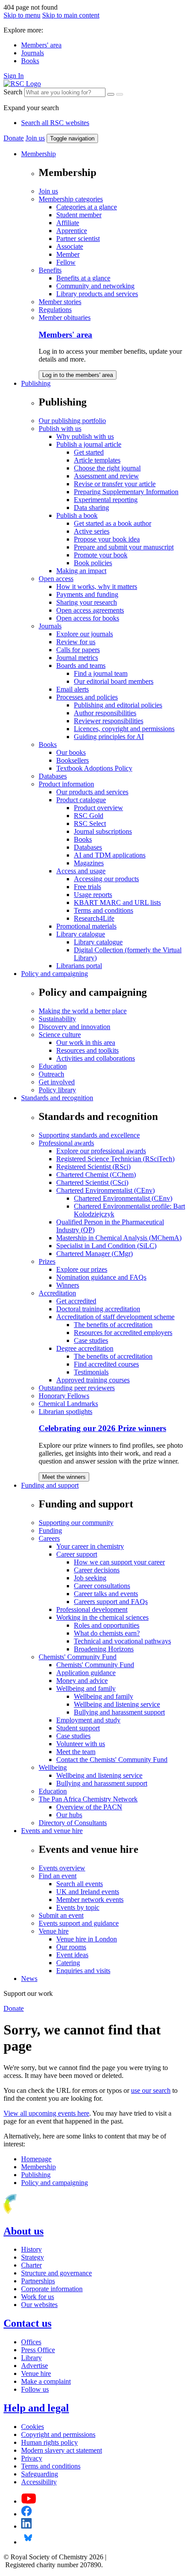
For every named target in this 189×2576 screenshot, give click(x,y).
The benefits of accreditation (113, 1325)
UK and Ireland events (88, 1892)
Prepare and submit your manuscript (124, 547)
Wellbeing (53, 1767)
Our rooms (71, 1947)
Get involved (57, 1082)
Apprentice (72, 231)
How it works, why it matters (97, 587)
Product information (66, 784)
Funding (50, 1530)
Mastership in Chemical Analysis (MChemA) (119, 1238)
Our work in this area (86, 1042)
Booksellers (73, 760)
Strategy (33, 2257)
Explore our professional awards (101, 1151)
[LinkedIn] (26, 2526)
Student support (78, 1728)
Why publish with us (85, 436)
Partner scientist (78, 239)
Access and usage (81, 871)
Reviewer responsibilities (109, 721)
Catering (68, 1963)
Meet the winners (64, 1477)
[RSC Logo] (22, 84)
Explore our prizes (82, 1269)
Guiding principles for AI (109, 737)
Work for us (38, 2297)
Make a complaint (46, 2381)
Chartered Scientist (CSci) (92, 1182)
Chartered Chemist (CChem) (96, 1175)
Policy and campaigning (55, 974)
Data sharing (91, 508)
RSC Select (90, 823)
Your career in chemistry (90, 1546)
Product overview (98, 808)
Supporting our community (76, 1523)
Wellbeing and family (86, 1688)
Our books (71, 752)
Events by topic (78, 1907)
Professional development (92, 1609)
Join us (35, 138)
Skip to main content (71, 15)
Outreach (51, 1074)
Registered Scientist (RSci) (93, 1167)
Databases (53, 776)
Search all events (80, 1884)
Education (53, 1066)
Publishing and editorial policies (118, 705)
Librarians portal (79, 966)
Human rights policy (49, 2442)
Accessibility (39, 2482)
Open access (56, 579)
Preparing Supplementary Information (126, 492)
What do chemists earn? (107, 1633)
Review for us (76, 642)
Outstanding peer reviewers (77, 1388)
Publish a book (77, 515)
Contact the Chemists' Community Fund (112, 1760)
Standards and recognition (57, 1098)
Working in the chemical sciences (102, 1617)
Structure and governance (56, 2273)
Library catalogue (81, 934)
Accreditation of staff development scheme (115, 1317)
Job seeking (90, 1578)
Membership (38, 154)
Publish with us (60, 429)
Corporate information (52, 2289)
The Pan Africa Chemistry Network (88, 1799)
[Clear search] (111, 94)
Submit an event (61, 1915)
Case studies (91, 1340)
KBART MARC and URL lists (117, 902)
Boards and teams (81, 666)
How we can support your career (119, 1562)
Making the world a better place (83, 1011)
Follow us (35, 2389)
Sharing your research (87, 602)
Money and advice (82, 1681)
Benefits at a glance (83, 278)
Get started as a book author (113, 523)
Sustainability (57, 1019)
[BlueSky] (28, 2542)
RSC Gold (89, 816)
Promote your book (101, 555)
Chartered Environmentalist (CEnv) (105, 1190)
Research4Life (94, 918)
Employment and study (88, 1720)
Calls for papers (78, 650)
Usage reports (93, 895)
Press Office (38, 2350)
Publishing (36, 383)
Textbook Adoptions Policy (94, 768)
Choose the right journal (107, 468)
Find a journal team (101, 673)
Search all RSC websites (55, 123)
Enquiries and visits (83, 1971)
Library (31, 2358)
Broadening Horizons (104, 1649)
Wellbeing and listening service (117, 1704)
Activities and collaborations (96, 1058)
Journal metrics (77, 658)
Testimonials (91, 1372)
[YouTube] (29, 2501)
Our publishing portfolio (72, 421)
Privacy (32, 2458)
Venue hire (54, 1931)
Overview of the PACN (89, 1807)
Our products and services (92, 792)
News (29, 1979)
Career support (77, 1554)
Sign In (14, 76)
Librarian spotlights (65, 1412)
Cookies (33, 2427)
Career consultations (102, 1586)
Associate (70, 246)
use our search (151, 2090)
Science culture (60, 1035)
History (31, 2249)
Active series (92, 531)
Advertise (35, 2366)
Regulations (55, 310)
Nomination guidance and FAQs (101, 1277)
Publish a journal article (89, 444)
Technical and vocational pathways (122, 1641)
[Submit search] (120, 94)
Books (30, 61)
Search (13, 92)
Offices (31, 2342)
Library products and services (97, 294)
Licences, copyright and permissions (124, 729)
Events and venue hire (52, 1831)
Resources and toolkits (87, 1050)
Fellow (66, 262)
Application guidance (86, 1673)
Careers (49, 1538)
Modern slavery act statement (62, 2450)
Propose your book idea (107, 539)
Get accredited (76, 1301)
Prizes (47, 1261)
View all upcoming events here (46, 2113)
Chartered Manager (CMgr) (94, 1254)
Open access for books (88, 618)
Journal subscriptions (103, 831)
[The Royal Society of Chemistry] (41, 2212)
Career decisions (97, 1570)
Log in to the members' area (78, 375)
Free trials (87, 887)
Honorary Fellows (64, 1396)
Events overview (62, 1868)
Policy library (57, 1090)
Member (68, 254)
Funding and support (50, 1485)
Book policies (93, 563)
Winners (68, 1285)
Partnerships (38, 2281)
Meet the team (76, 1752)
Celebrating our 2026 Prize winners (102, 1428)
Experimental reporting (106, 500)
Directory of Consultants (73, 1823)
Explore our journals (85, 634)
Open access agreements (90, 610)
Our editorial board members (114, 681)
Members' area (41, 45)
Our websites (39, 2305)
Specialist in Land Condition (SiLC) (106, 1246)
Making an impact (81, 571)
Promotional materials (86, 926)
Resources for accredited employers (123, 1333)
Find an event (58, 1876)
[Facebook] (27, 2514)
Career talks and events (106, 1594)
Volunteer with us (81, 1744)
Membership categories (71, 199)
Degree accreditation (85, 1348)
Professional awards (66, 1143)
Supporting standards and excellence (89, 1135)
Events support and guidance (79, 1923)
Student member (79, 215)
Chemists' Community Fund (78, 1657)
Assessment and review (106, 476)
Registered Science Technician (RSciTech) (115, 1159)
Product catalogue (81, 800)
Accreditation (57, 1293)
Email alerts (73, 689)
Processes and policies (87, 697)
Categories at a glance (87, 207)
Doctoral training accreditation (98, 1309)
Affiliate (68, 223)
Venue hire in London (87, 1939)
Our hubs (69, 1815)
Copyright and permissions (58, 2434)
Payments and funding (87, 594)
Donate (14, 138)
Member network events (90, 1900)
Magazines (89, 863)
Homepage (36, 2159)
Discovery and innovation (75, 1027)
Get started (89, 452)
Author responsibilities (105, 713)
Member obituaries (65, 318)
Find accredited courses (106, 1364)
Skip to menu (22, 15)
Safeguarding (40, 2474)
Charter (31, 2265)
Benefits (50, 270)
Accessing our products (106, 879)
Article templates (97, 460)
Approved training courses (93, 1380)
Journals (33, 53)
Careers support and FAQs (111, 1602)
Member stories (60, 302)
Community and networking (95, 286)
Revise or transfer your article (115, 484)
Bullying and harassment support (119, 1712)
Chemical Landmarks (68, 1404)
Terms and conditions (104, 910)
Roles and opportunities (107, 1625)
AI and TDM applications (110, 855)
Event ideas (72, 1955)
